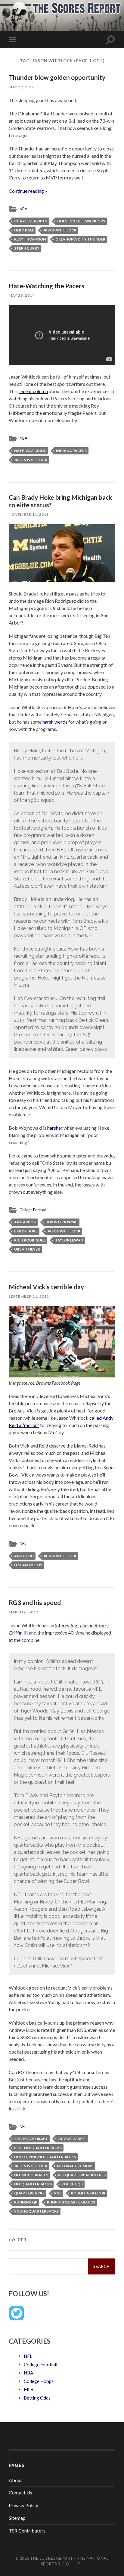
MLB (29, 2389)
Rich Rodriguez (30, 1240)
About (15, 2480)
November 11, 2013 (29, 514)
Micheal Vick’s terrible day (46, 1287)
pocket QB (72, 2184)
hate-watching (30, 451)
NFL (23, 1543)
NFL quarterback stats (82, 2175)
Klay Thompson (30, 239)
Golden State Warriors (81, 221)
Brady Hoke (26, 1231)
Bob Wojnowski (62, 1222)
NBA (23, 209)
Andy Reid (24, 1556)
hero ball (24, 230)
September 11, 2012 (29, 1296)
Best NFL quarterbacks (38, 2148)
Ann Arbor (25, 1222)
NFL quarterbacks (33, 2184)
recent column (33, 391)
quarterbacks (29, 2193)
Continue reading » (28, 191)
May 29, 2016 (22, 87)
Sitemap (17, 2518)
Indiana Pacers (71, 451)
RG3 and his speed (35, 1602)
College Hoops (39, 2381)
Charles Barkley (31, 221)
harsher (55, 1128)
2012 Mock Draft (31, 2139)
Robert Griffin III (88, 2193)
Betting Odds (37, 2398)
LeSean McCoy (28, 1565)
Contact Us (20, 2492)
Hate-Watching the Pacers (46, 286)
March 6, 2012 (23, 1612)
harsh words (55, 722)
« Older (18, 2240)
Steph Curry (27, 248)
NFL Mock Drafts (31, 2175)
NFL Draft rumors (75, 2166)
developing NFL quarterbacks (45, 2157)
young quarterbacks (36, 2211)
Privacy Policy (23, 2505)
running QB (26, 2202)
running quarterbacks (71, 2202)
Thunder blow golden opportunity (57, 77)
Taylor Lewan (69, 1240)
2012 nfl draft (72, 2139)
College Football (33, 1210)
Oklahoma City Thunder (80, 239)
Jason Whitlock (60, 230)
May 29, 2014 (22, 295)
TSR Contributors (27, 2531)
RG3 (58, 2193)
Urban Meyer (27, 1249)
